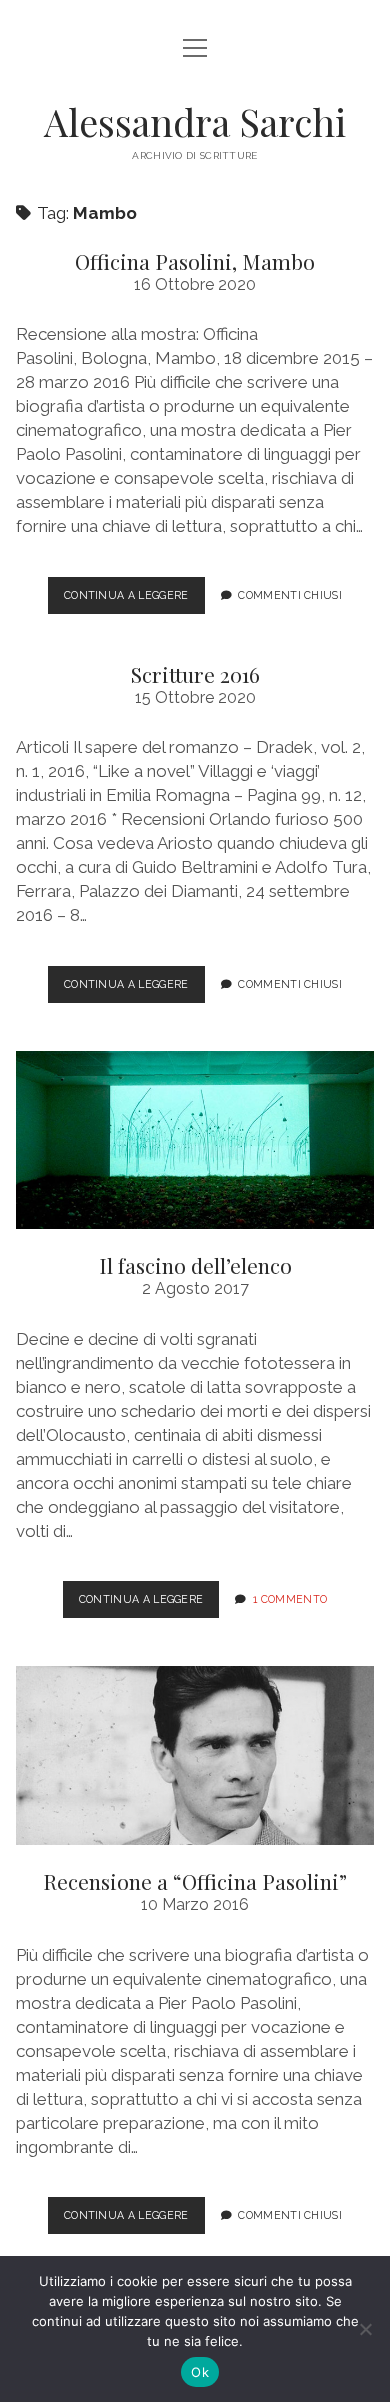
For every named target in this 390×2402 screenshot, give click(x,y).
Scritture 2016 (195, 674)
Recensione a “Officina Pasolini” (195, 1755)
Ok (200, 2372)
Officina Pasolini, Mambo (195, 261)
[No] (365, 2329)
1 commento (290, 1599)
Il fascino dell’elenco (195, 1140)
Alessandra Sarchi (195, 121)
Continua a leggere (134, 601)
